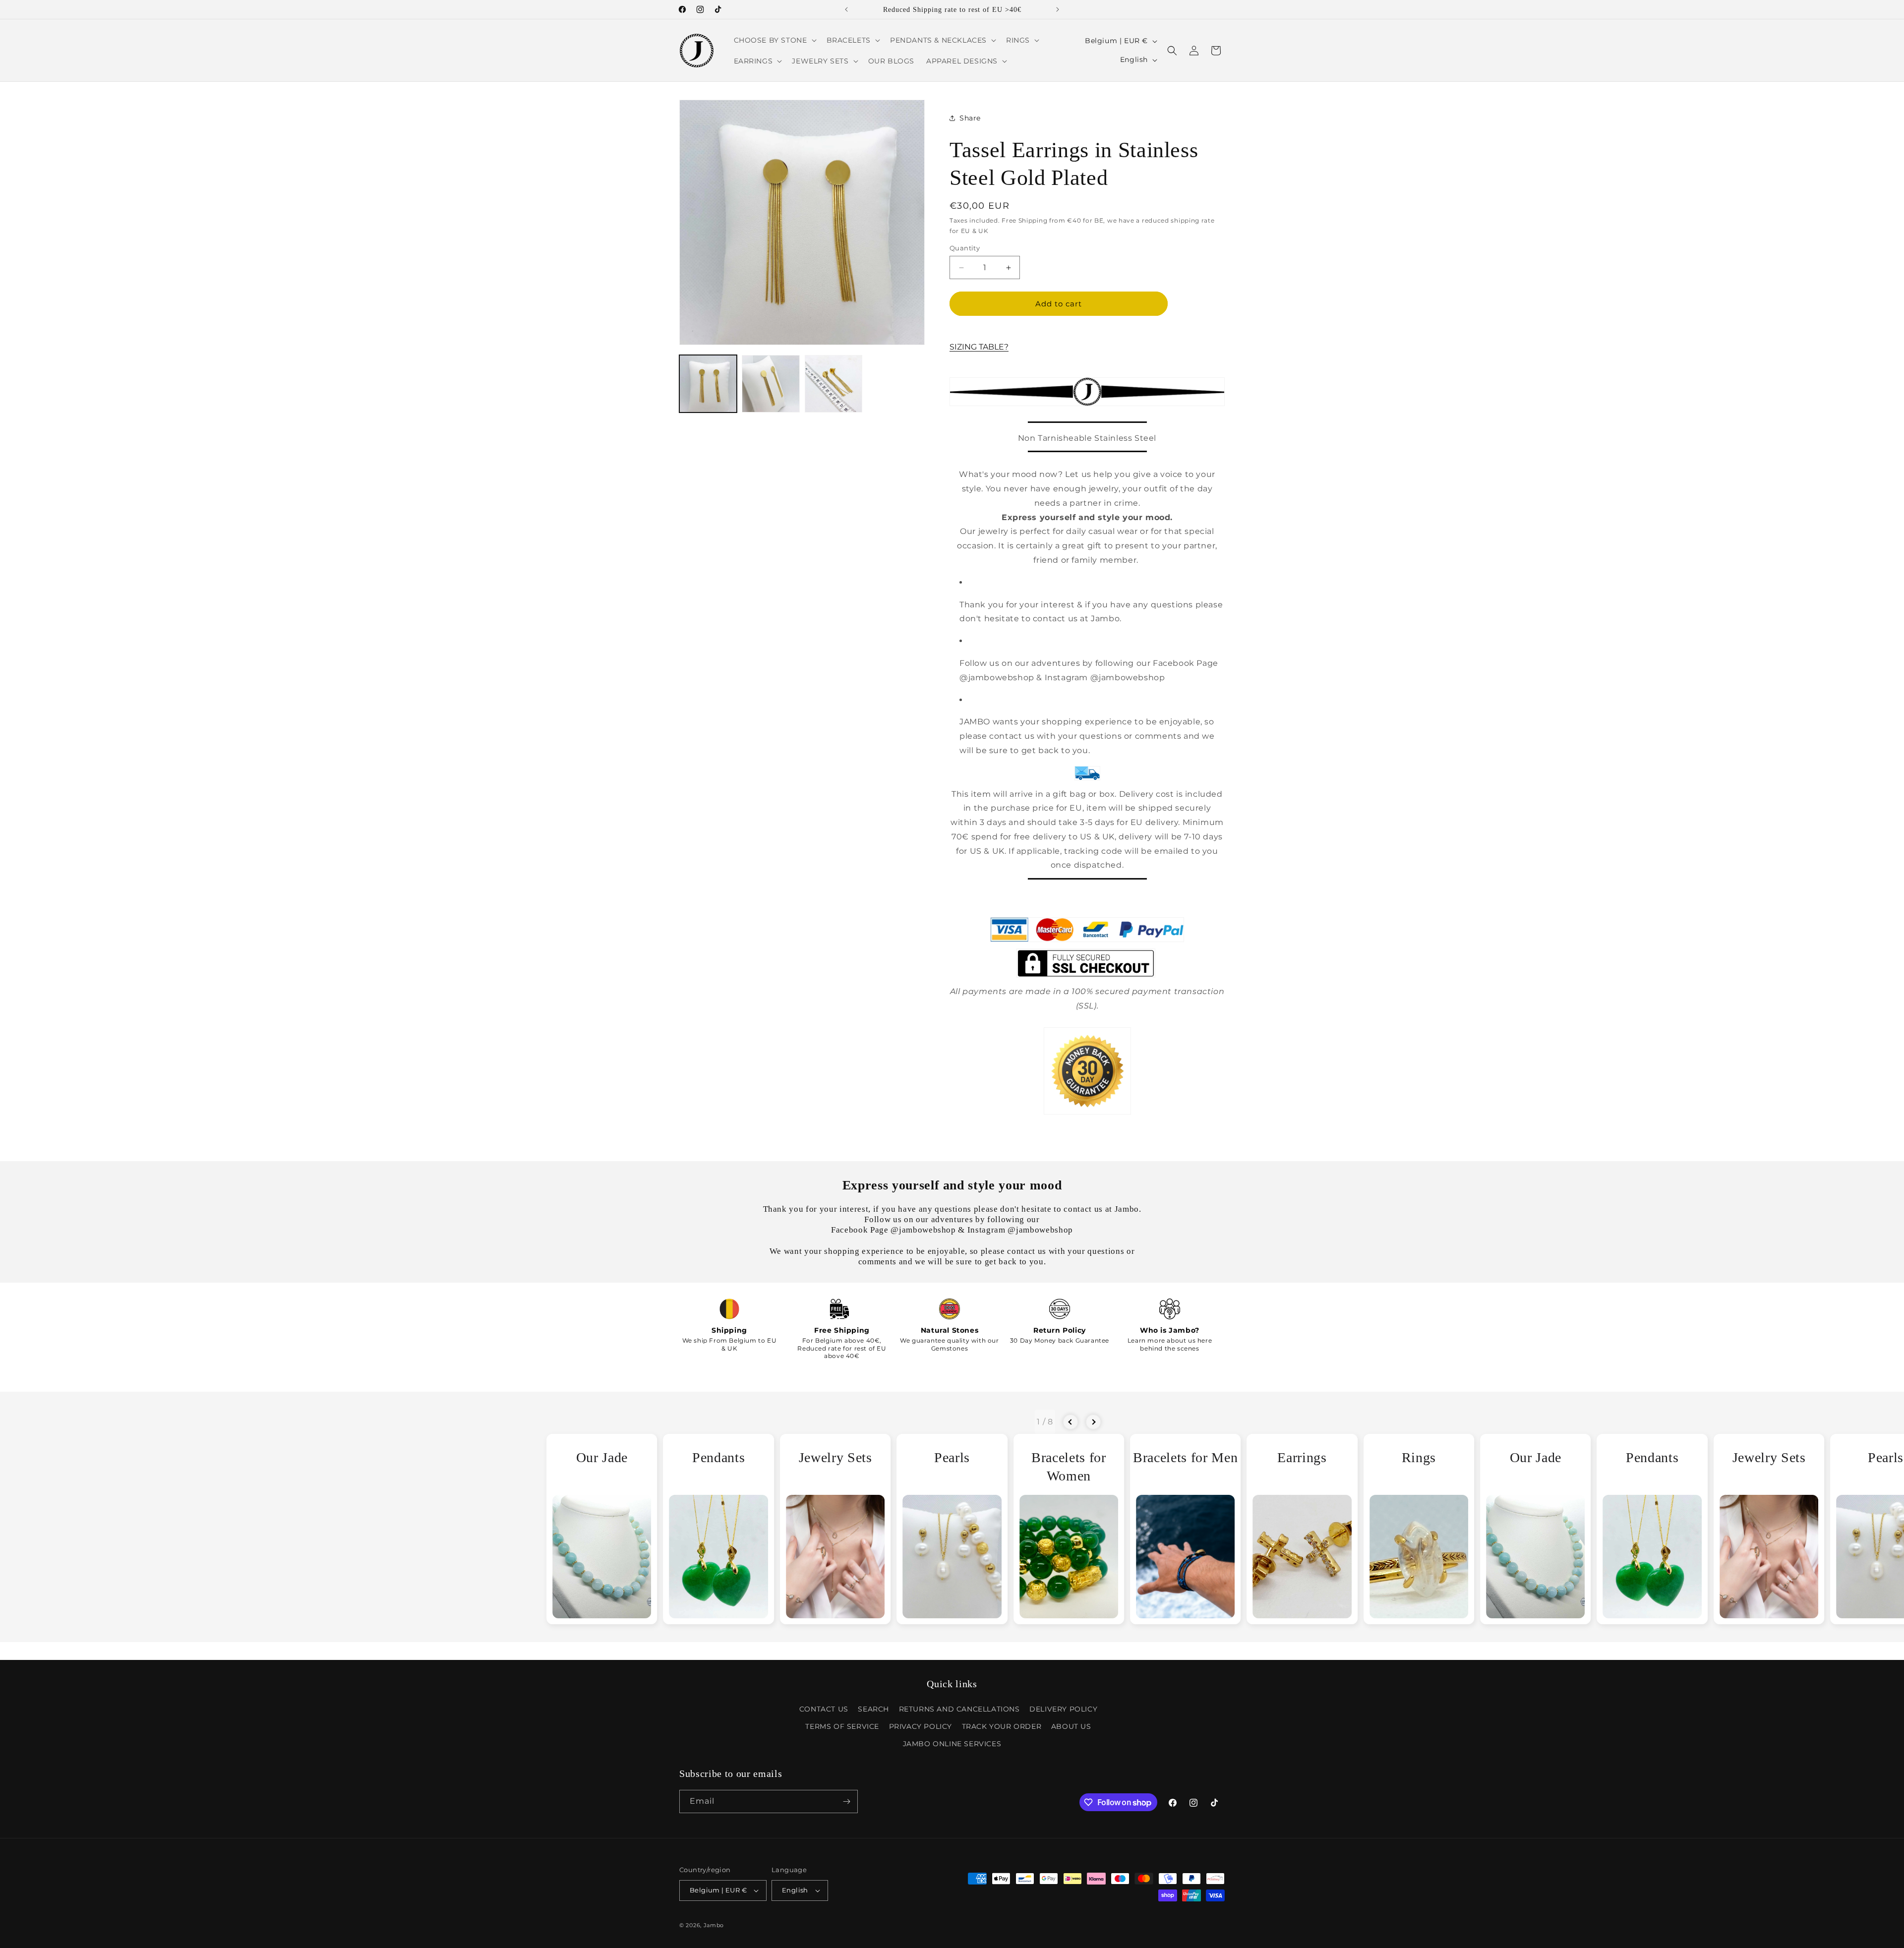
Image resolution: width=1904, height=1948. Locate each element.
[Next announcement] (1058, 9)
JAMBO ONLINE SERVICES (952, 1744)
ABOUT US (1071, 1726)
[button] (774, 40)
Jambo (714, 1925)
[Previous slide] (1071, 1422)
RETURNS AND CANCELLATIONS (959, 1709)
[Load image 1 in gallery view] (708, 384)
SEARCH (873, 1709)
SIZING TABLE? (979, 347)
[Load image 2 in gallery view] (771, 384)
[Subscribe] (846, 1801)
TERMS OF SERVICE (842, 1726)
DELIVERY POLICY (1063, 1709)
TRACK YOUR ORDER (1002, 1726)
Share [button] (970, 118)
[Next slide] (1093, 1422)
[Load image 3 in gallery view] (833, 384)
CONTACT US (824, 1709)
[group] (602, 1529)
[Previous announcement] (846, 9)
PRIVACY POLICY (921, 1726)
